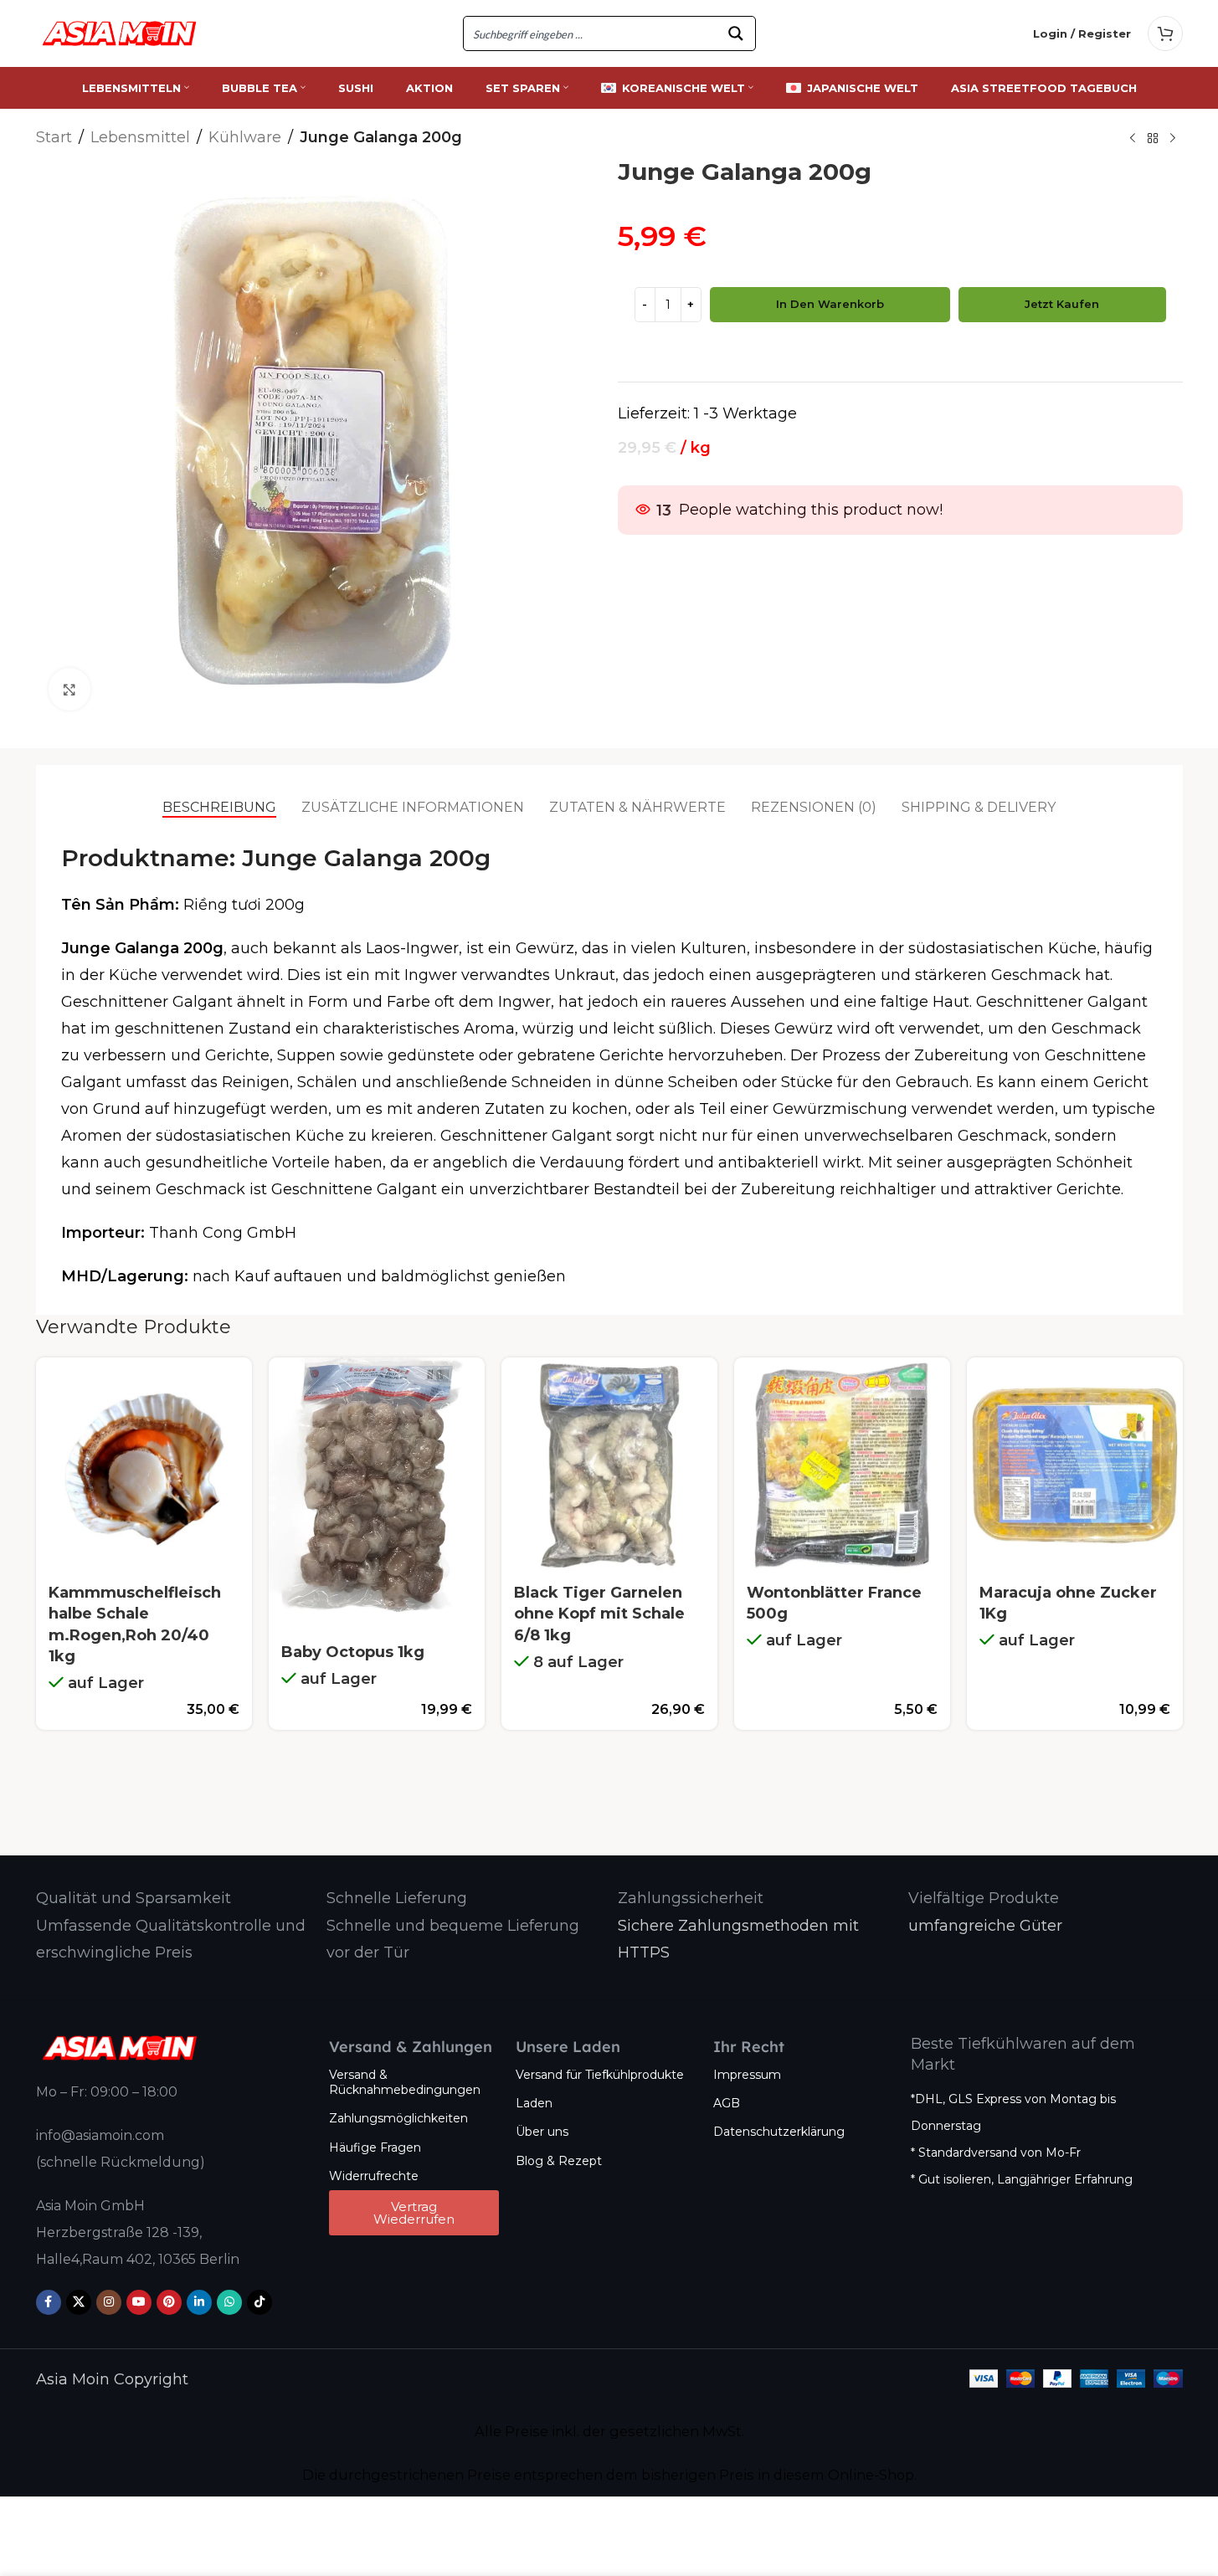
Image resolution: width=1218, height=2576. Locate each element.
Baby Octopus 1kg (353, 1652)
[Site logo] (120, 33)
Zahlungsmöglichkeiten (398, 2118)
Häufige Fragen (375, 2148)
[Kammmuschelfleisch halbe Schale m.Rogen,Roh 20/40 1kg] (144, 1465)
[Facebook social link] (49, 2302)
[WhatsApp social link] (229, 2302)
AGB (727, 2103)
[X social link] (79, 2302)
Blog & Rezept (559, 2161)
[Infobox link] (134, 1899)
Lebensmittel (140, 137)
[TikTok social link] (260, 2302)
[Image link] (120, 2047)
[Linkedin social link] (199, 2302)
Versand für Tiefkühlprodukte (600, 2075)
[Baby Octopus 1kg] (377, 1495)
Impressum (747, 2075)
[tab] (219, 808)
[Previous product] (1133, 139)
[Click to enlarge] (69, 689)
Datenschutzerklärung (779, 2132)
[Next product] (1173, 139)
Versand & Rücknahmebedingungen (405, 2082)
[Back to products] (1153, 139)
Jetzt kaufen (1062, 304)
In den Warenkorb (830, 304)
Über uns (542, 2132)
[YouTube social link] (139, 2302)
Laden (534, 2103)
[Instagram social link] (109, 2302)
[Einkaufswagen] (1165, 33)
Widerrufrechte (374, 2176)
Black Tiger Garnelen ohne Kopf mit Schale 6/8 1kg (599, 1614)
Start (54, 137)
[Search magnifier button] (738, 33)
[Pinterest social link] (169, 2302)
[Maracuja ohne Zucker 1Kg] (1075, 1465)
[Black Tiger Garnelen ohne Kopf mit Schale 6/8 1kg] (609, 1465)
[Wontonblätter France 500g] (842, 1465)
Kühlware (245, 137)
